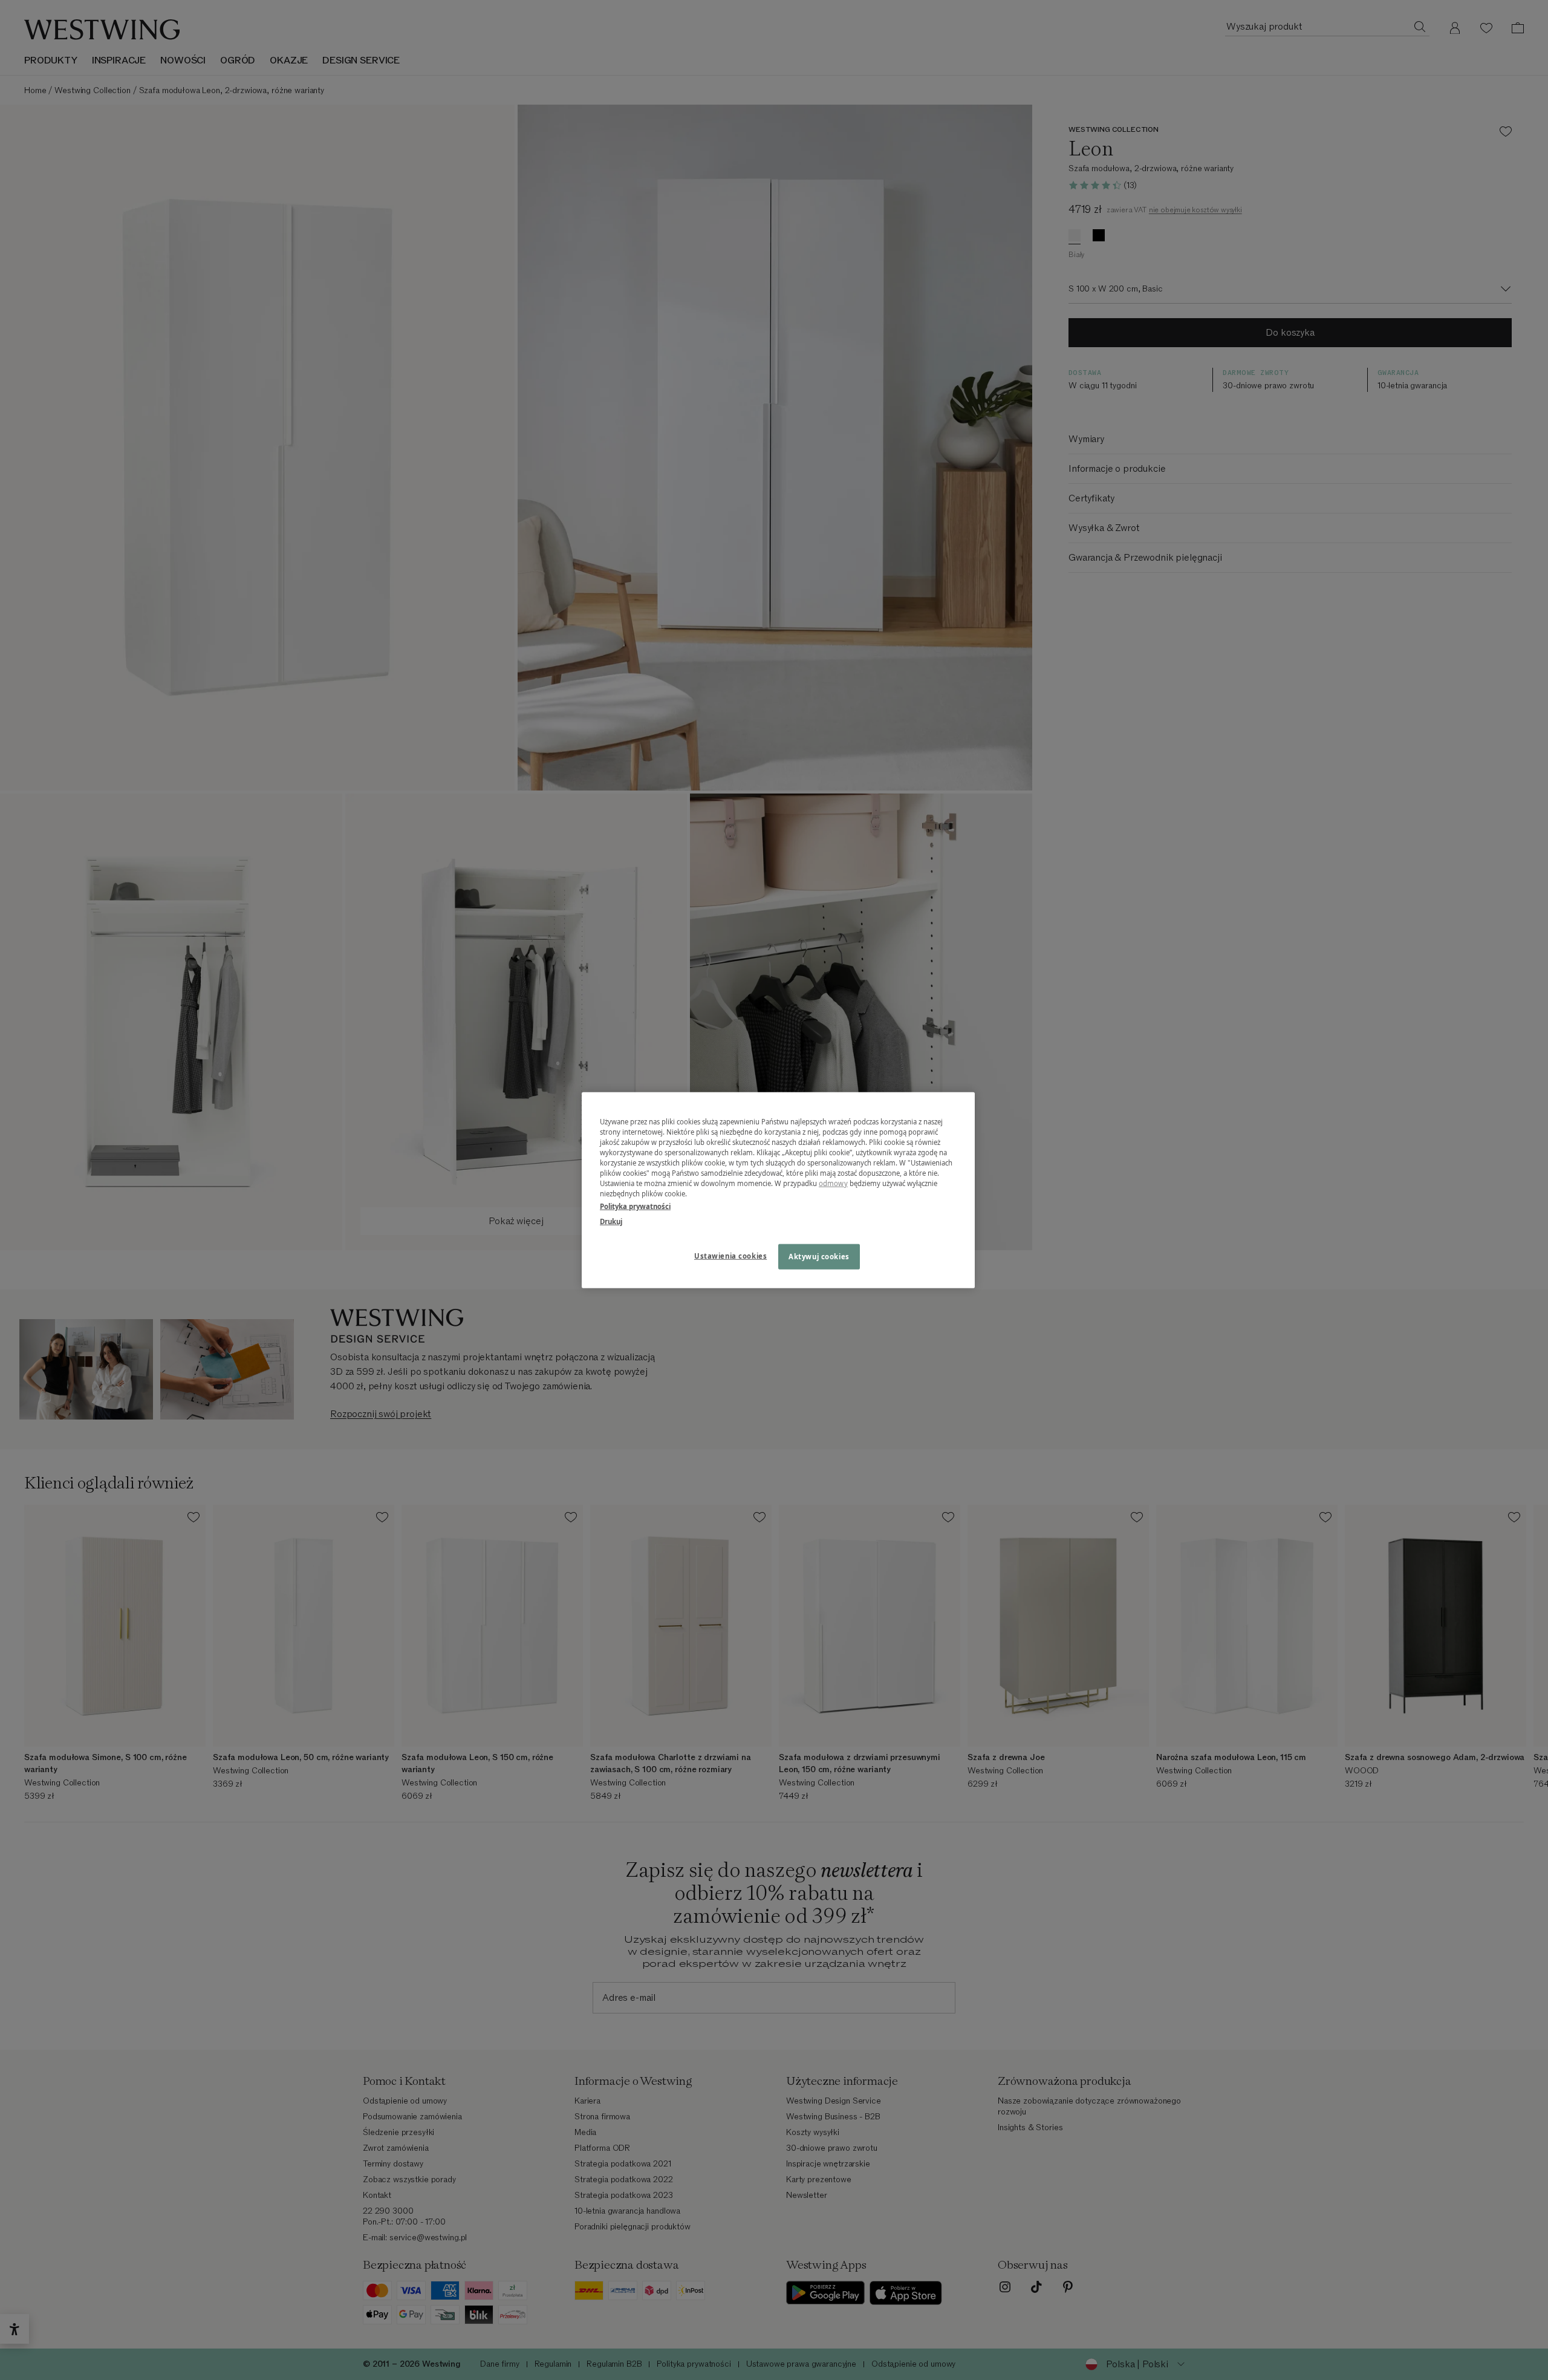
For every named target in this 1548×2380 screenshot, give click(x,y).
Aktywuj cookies (819, 1257)
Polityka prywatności (635, 1206)
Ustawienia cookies (730, 1256)
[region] (778, 1190)
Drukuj (611, 1221)
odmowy (833, 1183)
